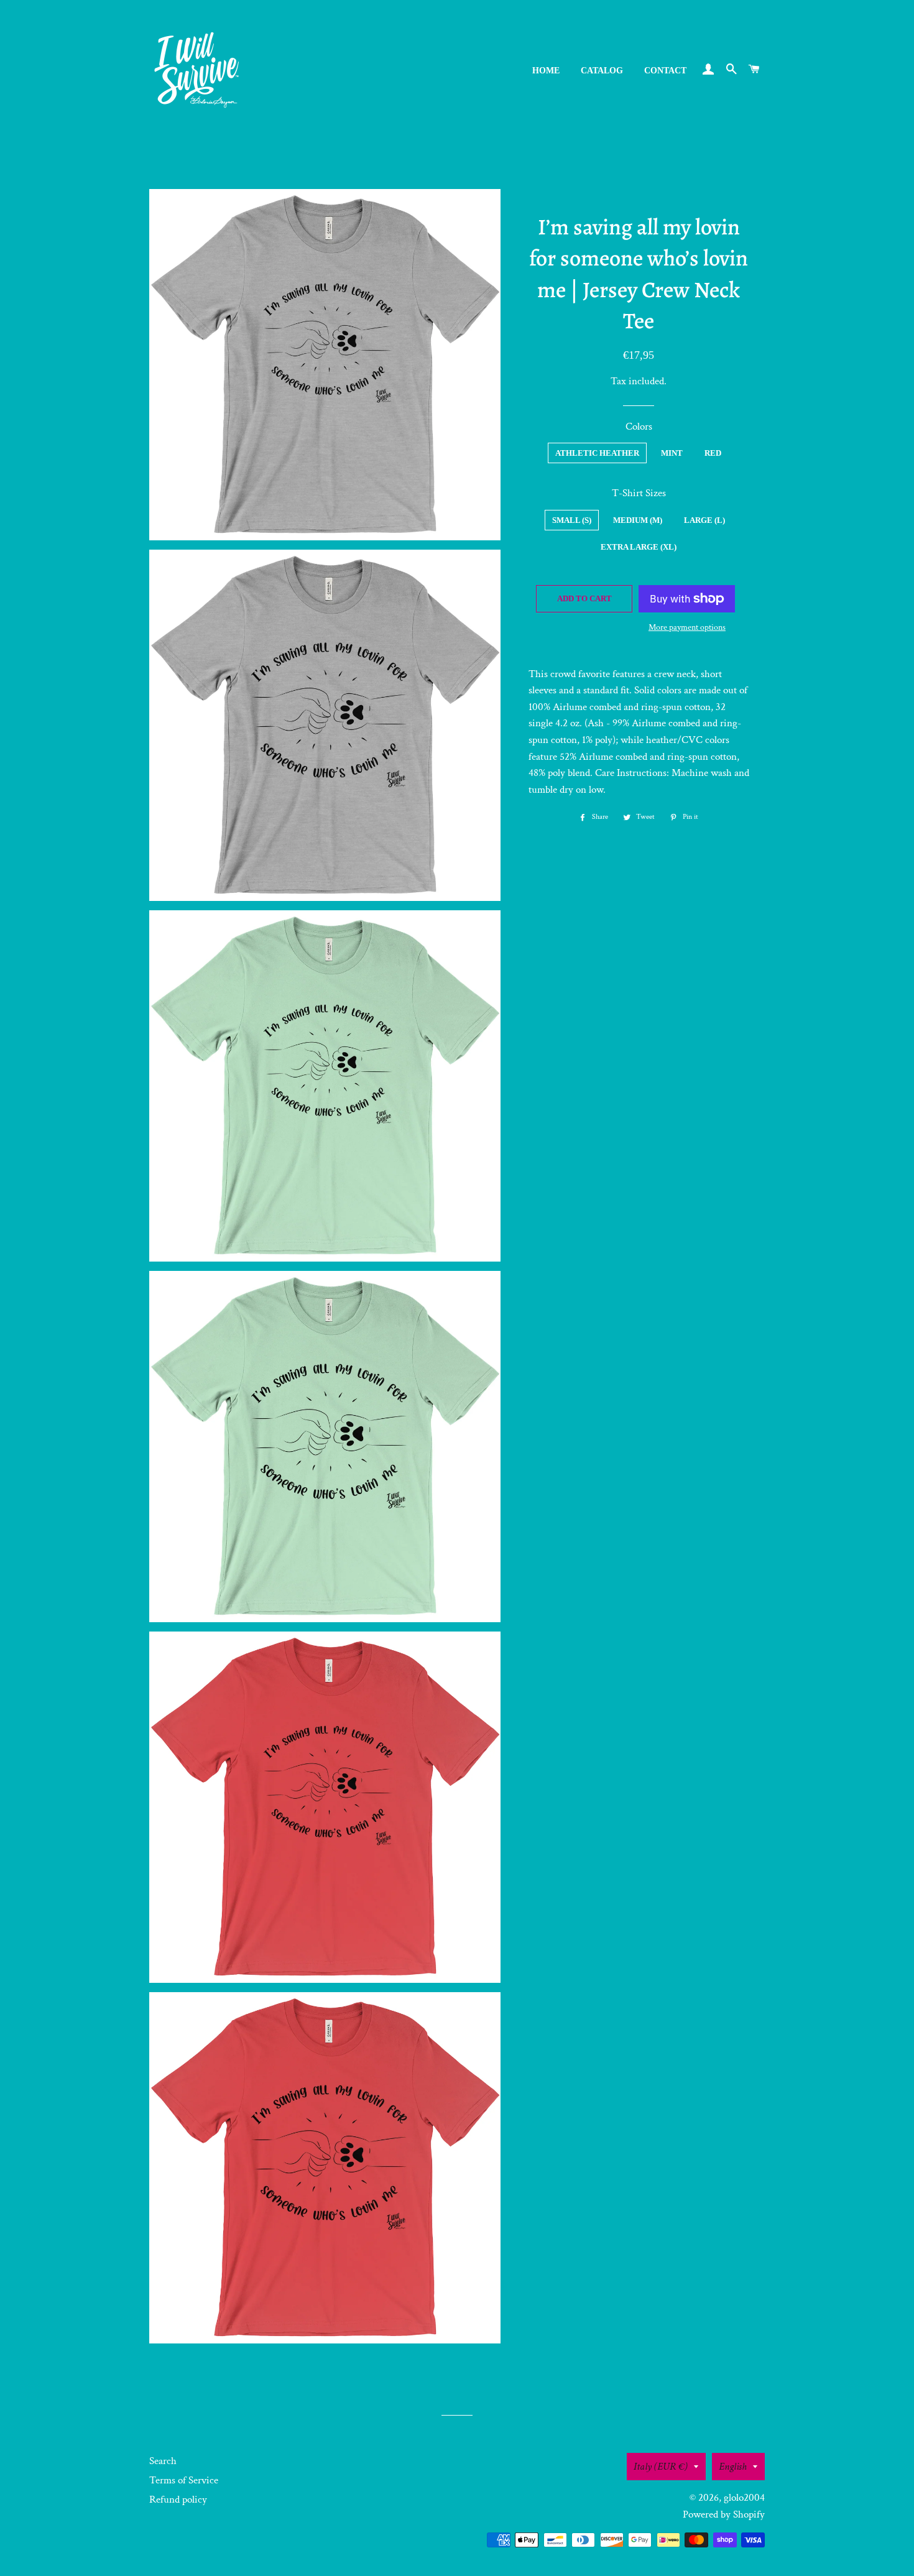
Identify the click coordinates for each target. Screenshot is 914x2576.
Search (163, 2461)
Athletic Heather (597, 453)
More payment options (687, 627)
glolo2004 (744, 2498)
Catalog (602, 71)
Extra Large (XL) (639, 547)
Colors (639, 427)
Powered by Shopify (724, 2514)
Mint (672, 453)
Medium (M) (638, 520)
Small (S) (572, 520)
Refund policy (178, 2500)
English (733, 2467)
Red (713, 453)
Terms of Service (184, 2480)
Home (546, 71)
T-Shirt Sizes (639, 493)
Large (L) (704, 520)
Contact (665, 71)
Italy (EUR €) (661, 2467)
